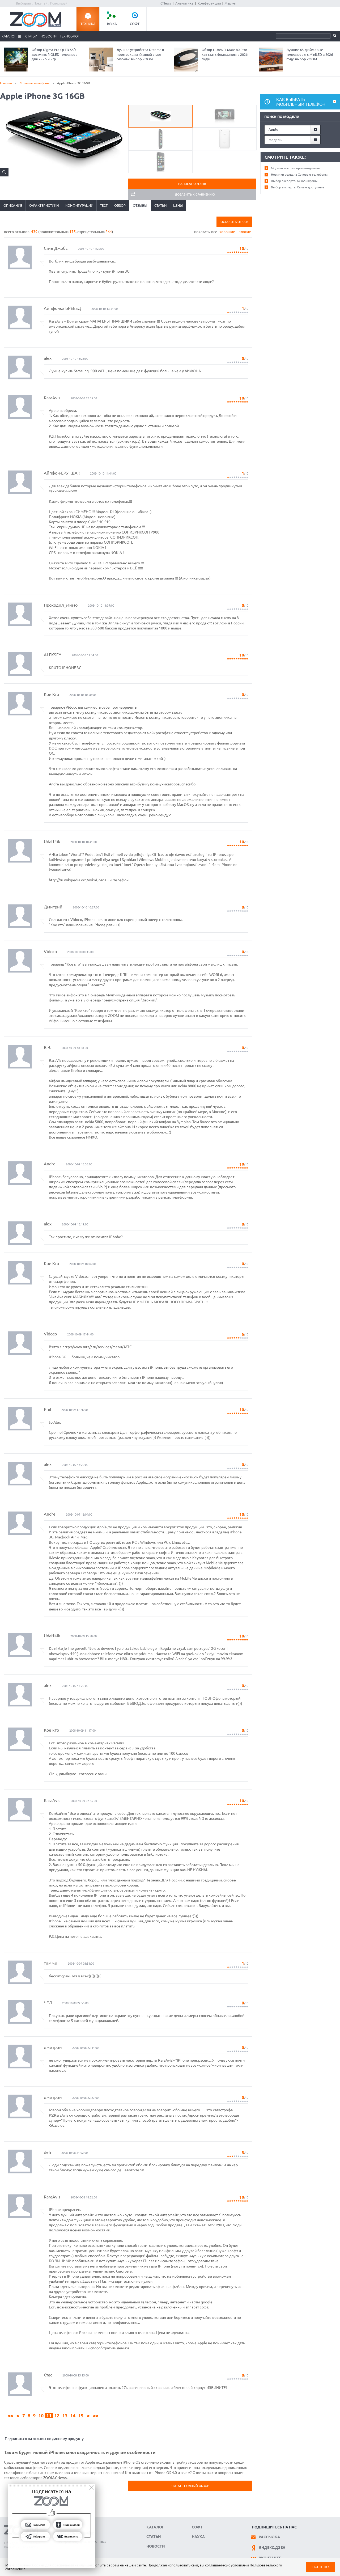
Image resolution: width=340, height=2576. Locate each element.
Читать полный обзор (190, 2486)
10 (41, 2416)
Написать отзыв (192, 184)
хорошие (227, 232)
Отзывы (140, 205)
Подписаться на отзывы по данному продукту (44, 2439)
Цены (178, 205)
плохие (245, 232)
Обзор (120, 205)
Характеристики (44, 205)
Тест (104, 205)
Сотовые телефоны (35, 83)
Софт (135, 24)
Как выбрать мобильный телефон (301, 102)
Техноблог (70, 36)
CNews (166, 3)
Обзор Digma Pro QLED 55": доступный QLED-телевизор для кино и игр (55, 54)
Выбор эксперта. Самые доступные (298, 187)
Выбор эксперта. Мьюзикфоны (294, 181)
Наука (111, 24)
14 (73, 2416)
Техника (88, 24)
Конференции (209, 3)
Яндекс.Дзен (272, 2548)
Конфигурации (79, 205)
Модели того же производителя (295, 168)
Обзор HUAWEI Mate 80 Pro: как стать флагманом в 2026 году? (225, 54)
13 (65, 2416)
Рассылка (269, 2537)
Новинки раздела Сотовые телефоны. (300, 174)
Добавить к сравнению (195, 194)
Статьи (31, 36)
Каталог (9, 36)
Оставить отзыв (234, 222)
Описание (13, 205)
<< (11, 2416)
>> (96, 2416)
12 (57, 2416)
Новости (48, 36)
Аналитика (184, 3)
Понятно (320, 2567)
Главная (6, 83)
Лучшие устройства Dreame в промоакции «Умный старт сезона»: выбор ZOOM (140, 54)
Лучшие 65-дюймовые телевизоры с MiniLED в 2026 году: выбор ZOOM (310, 54)
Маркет (231, 3)
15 (81, 2416)
